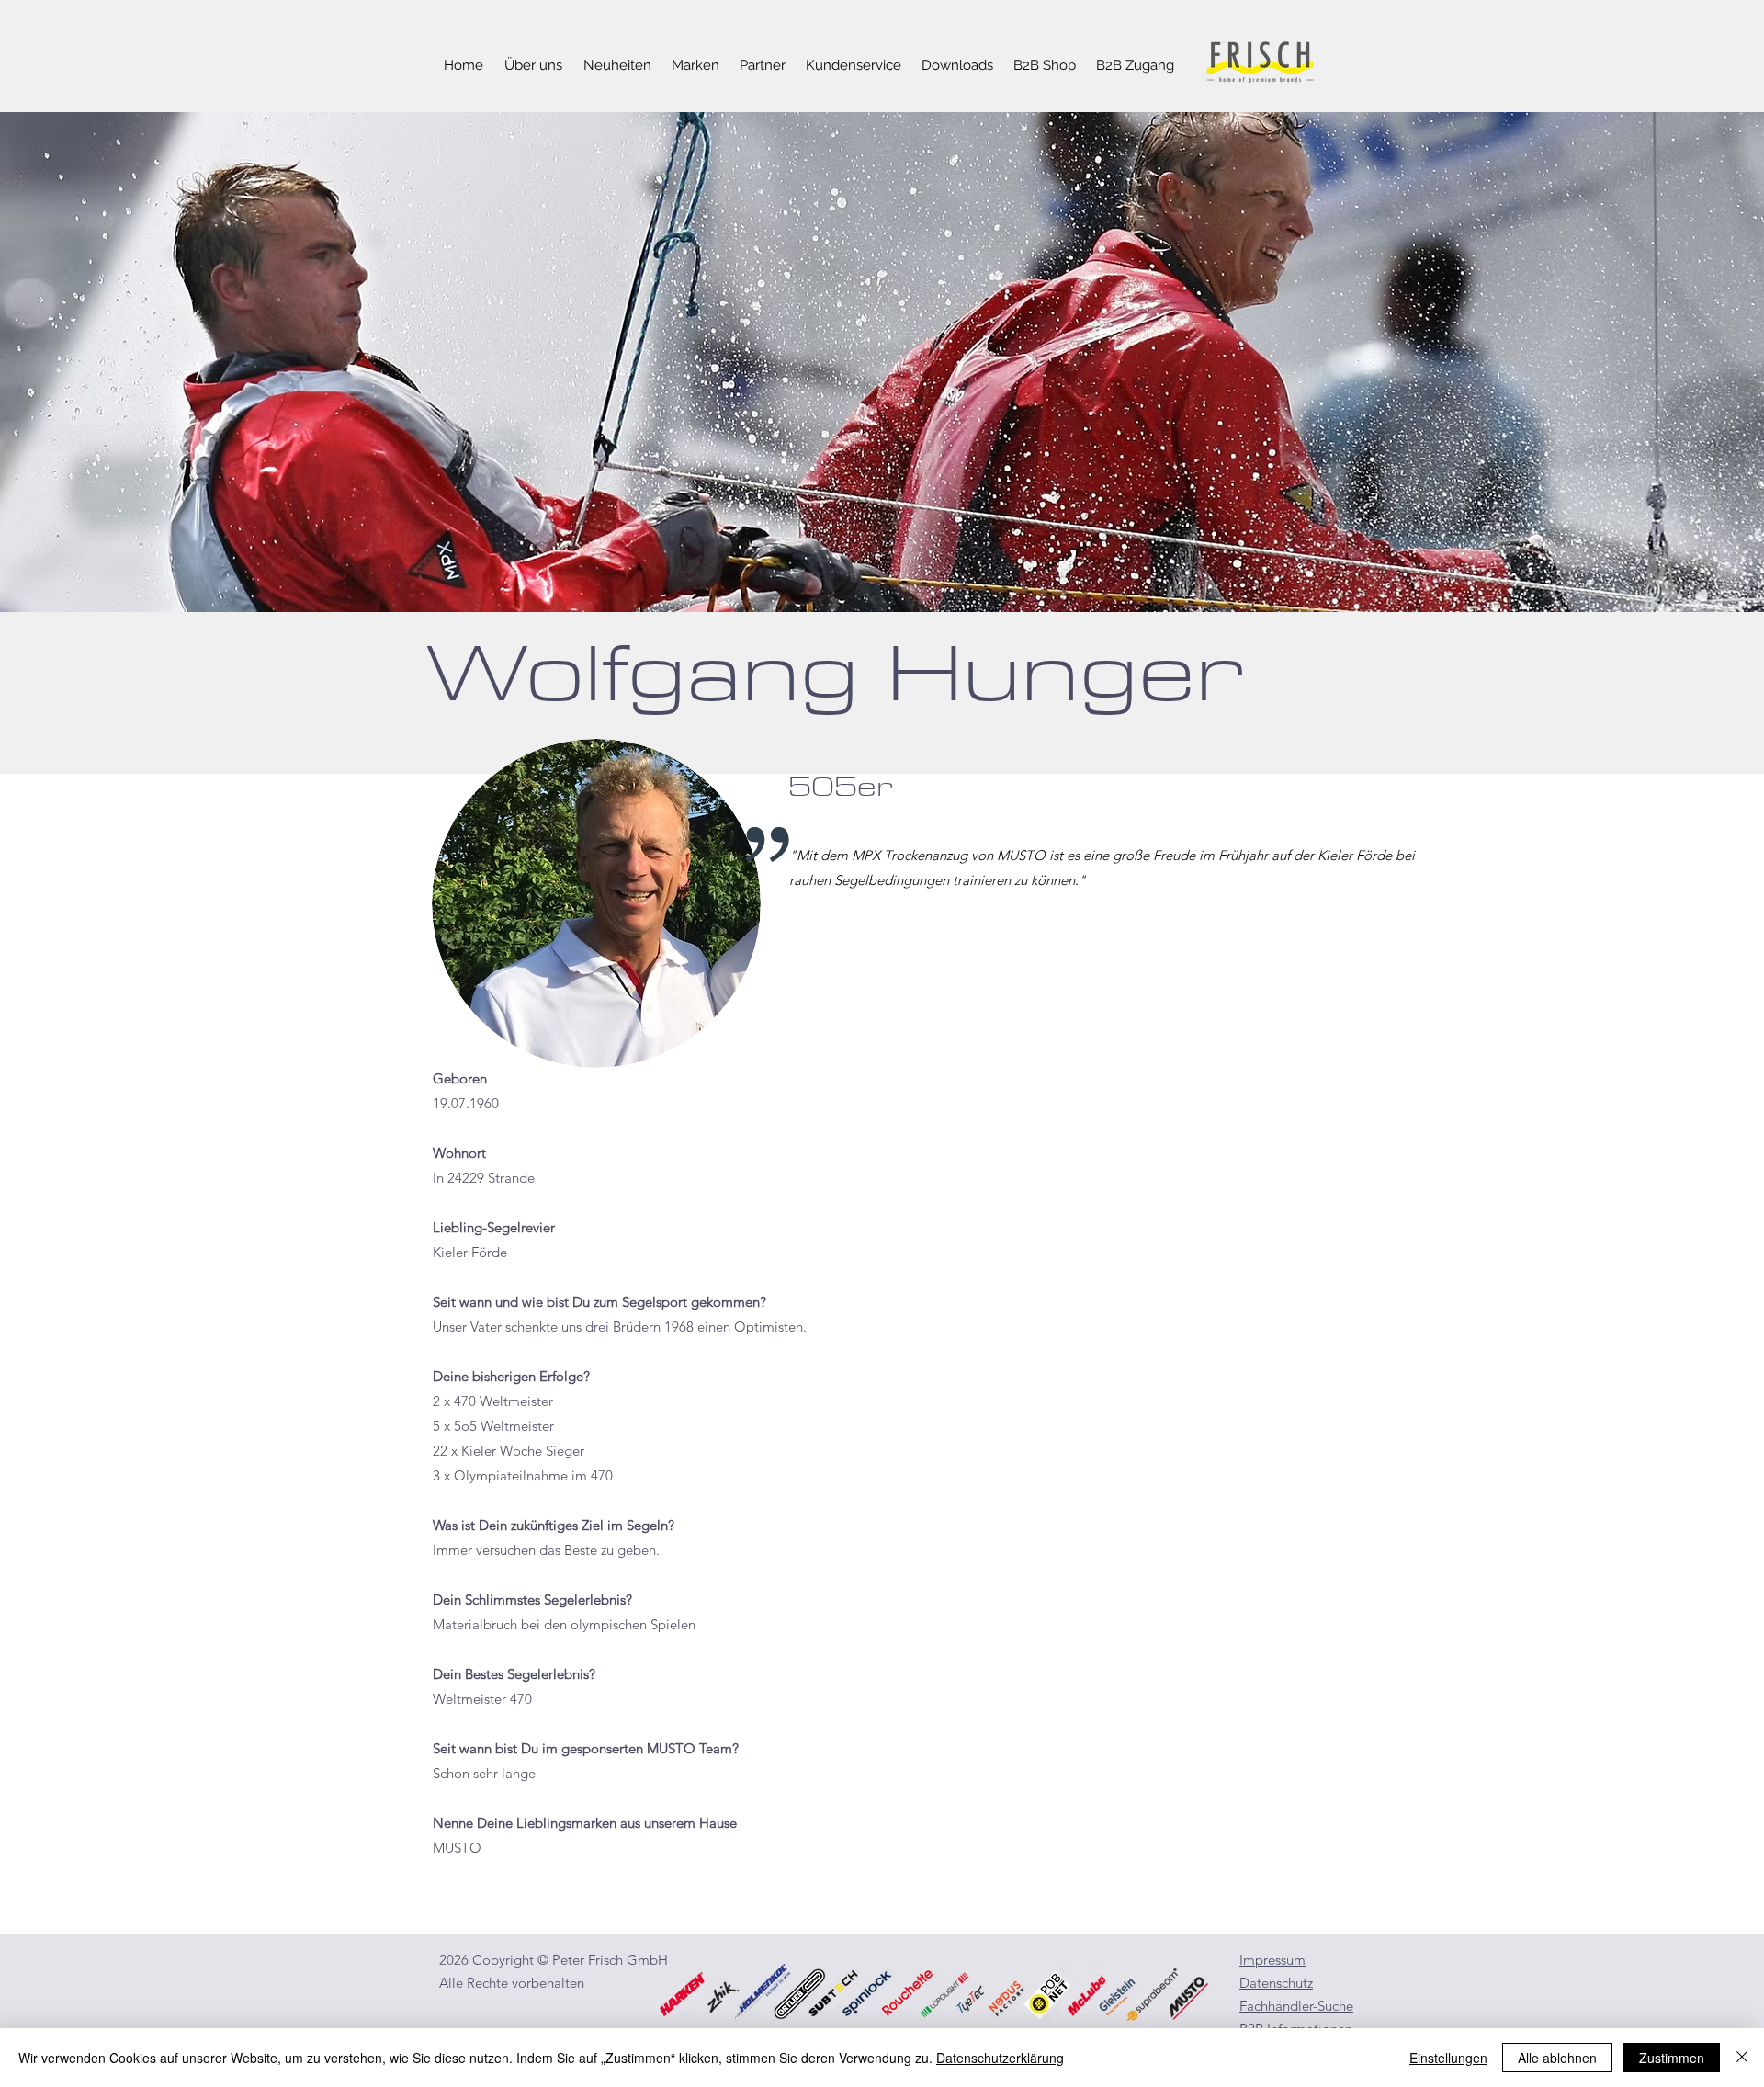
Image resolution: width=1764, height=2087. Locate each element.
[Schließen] (1742, 2058)
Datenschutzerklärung (1000, 2058)
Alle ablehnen (1557, 2058)
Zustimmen (1672, 2058)
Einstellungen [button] (1448, 2058)
